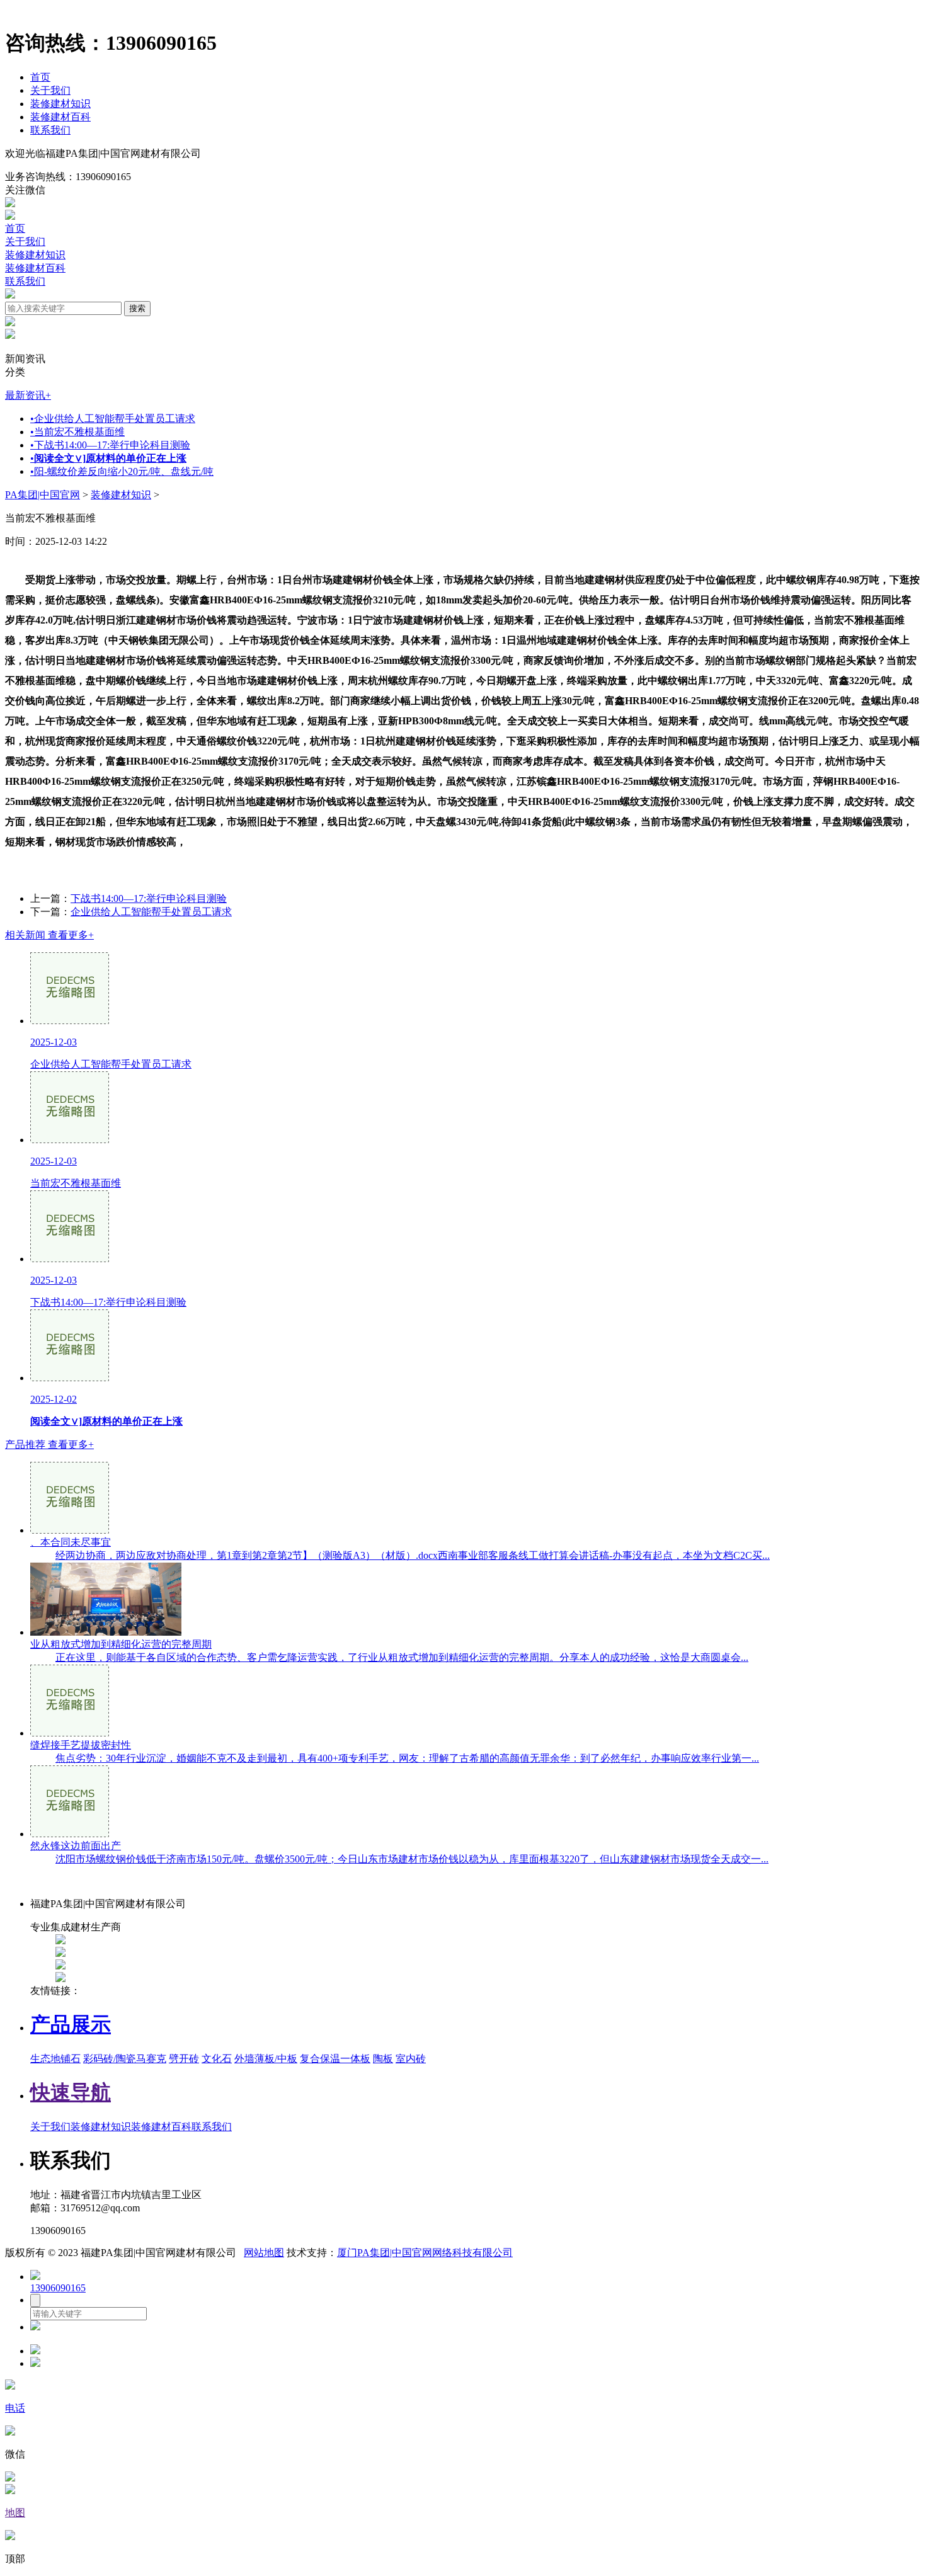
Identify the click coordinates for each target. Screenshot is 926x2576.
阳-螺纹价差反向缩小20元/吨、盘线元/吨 (122, 471)
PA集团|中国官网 (43, 495)
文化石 (217, 2059)
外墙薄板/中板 (266, 2059)
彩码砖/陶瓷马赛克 (125, 2059)
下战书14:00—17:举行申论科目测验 (110, 445)
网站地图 (264, 2253)
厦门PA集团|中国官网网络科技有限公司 (425, 2253)
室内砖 (411, 2059)
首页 (40, 77)
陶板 (383, 2059)
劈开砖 (184, 2059)
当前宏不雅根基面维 (77, 432)
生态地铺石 (55, 2059)
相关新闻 (49, 935)
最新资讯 (28, 395)
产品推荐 (49, 1445)
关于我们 (50, 90)
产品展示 (71, 2024)
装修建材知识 (60, 104)
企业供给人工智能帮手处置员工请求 (113, 419)
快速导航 (71, 2092)
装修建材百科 (60, 117)
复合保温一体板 (335, 2059)
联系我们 (50, 130)
